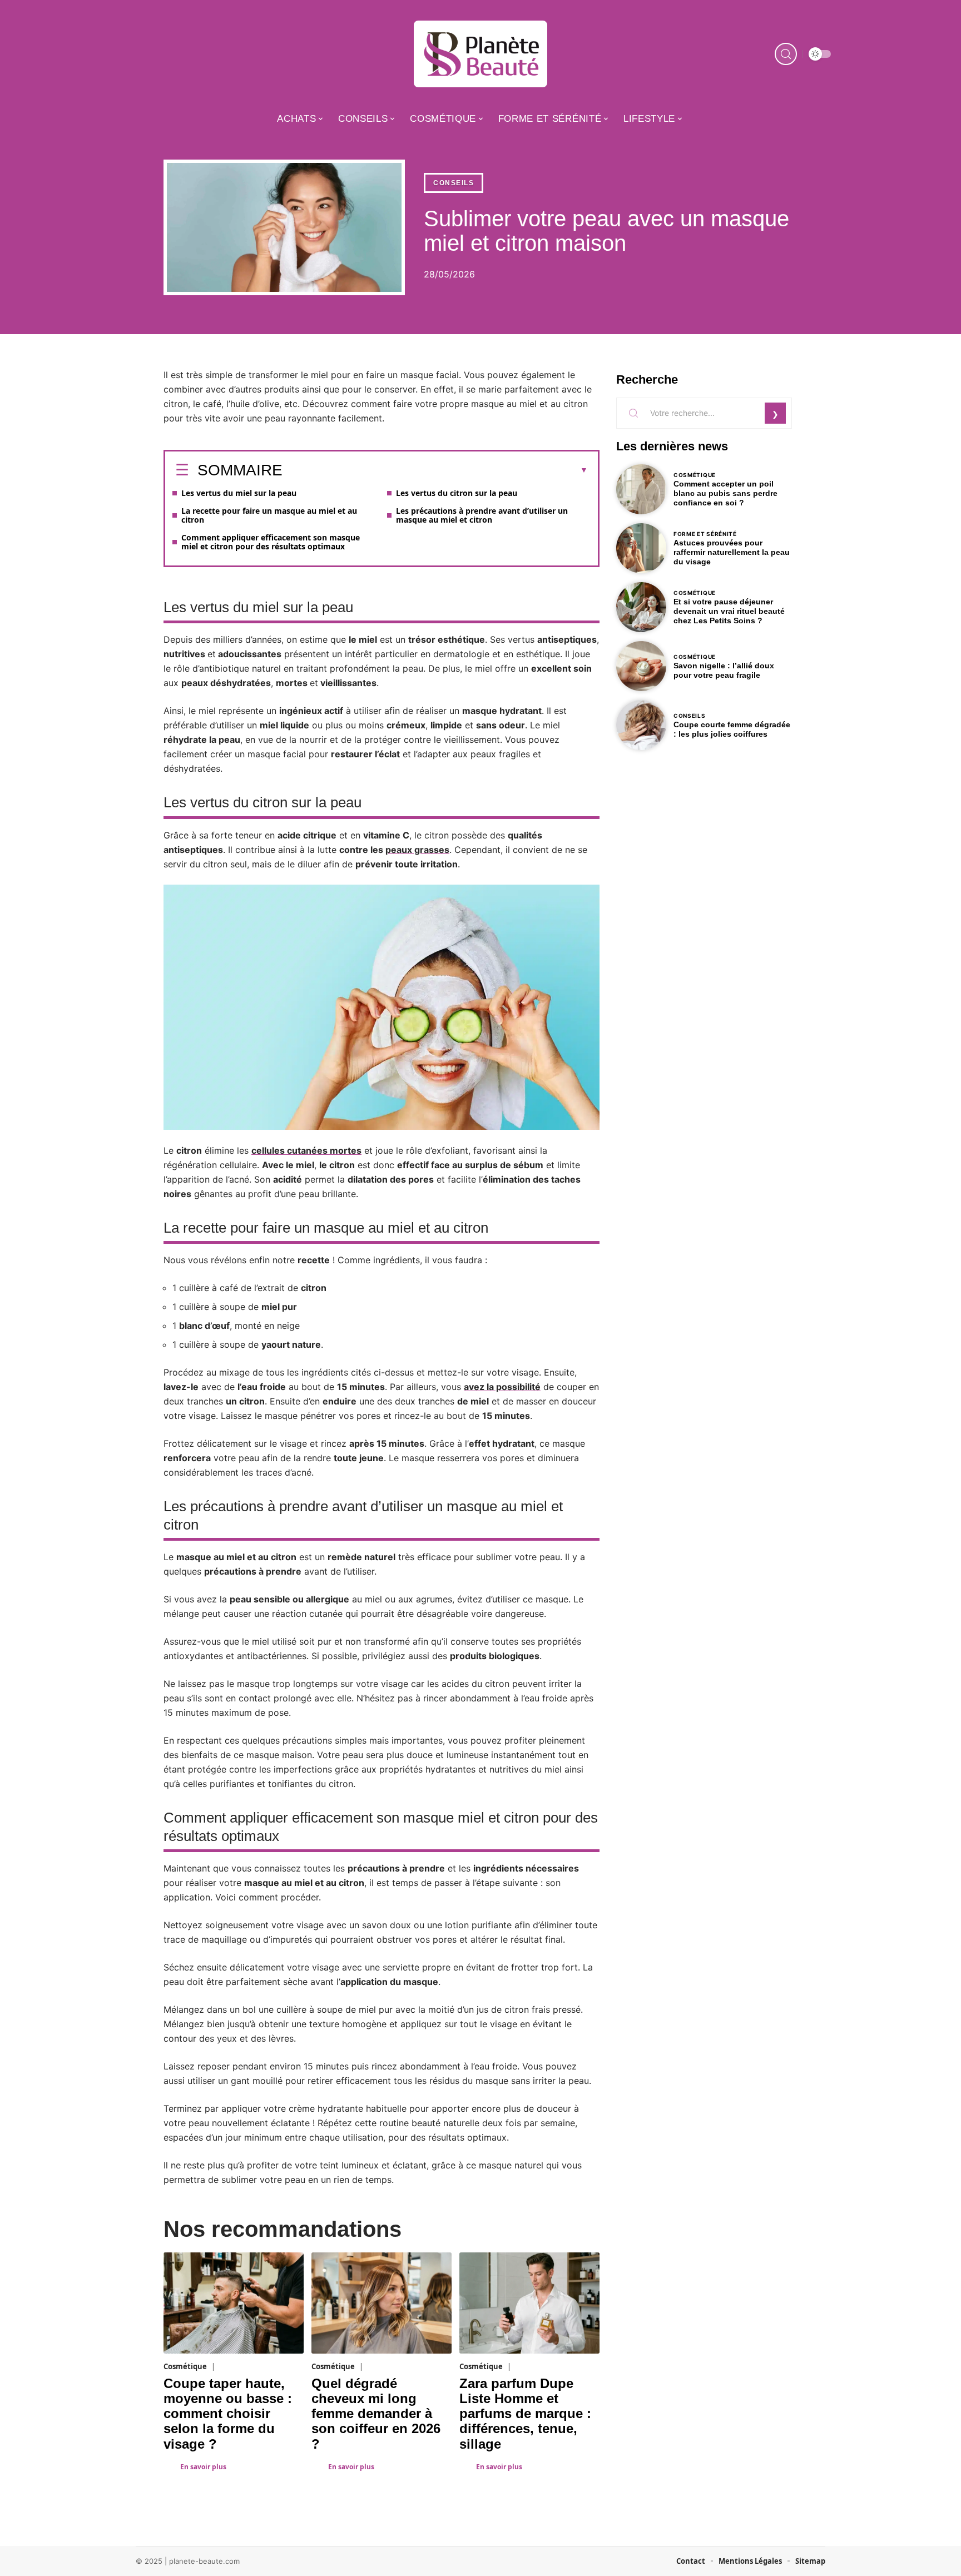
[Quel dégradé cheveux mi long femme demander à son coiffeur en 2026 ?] (382, 2303)
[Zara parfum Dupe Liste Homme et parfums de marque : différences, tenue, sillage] (529, 2303)
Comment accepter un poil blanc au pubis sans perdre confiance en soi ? (725, 493)
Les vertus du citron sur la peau (457, 493)
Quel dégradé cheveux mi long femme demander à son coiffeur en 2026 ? (376, 2414)
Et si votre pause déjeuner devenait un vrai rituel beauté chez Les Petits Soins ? (729, 611)
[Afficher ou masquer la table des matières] (435, 470)
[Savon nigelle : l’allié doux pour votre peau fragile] (641, 666)
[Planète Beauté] (481, 54)
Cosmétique (185, 2366)
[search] (786, 54)
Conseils (454, 183)
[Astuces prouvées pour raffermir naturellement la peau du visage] (641, 548)
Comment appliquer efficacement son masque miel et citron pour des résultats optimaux (271, 542)
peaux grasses (417, 850)
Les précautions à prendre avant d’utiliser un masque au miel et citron (482, 515)
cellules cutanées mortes (306, 1150)
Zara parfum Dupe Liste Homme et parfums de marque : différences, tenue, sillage (525, 2414)
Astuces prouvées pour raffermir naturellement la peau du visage (732, 552)
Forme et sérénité (705, 534)
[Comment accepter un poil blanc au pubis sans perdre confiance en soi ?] (641, 489)
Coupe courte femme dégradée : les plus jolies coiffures (732, 729)
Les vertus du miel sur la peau (239, 493)
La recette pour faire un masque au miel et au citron (269, 515)
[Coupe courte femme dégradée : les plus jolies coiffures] (641, 725)
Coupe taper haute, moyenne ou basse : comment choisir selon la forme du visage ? (228, 2414)
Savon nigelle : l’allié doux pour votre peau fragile (724, 670)
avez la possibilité (502, 1387)
